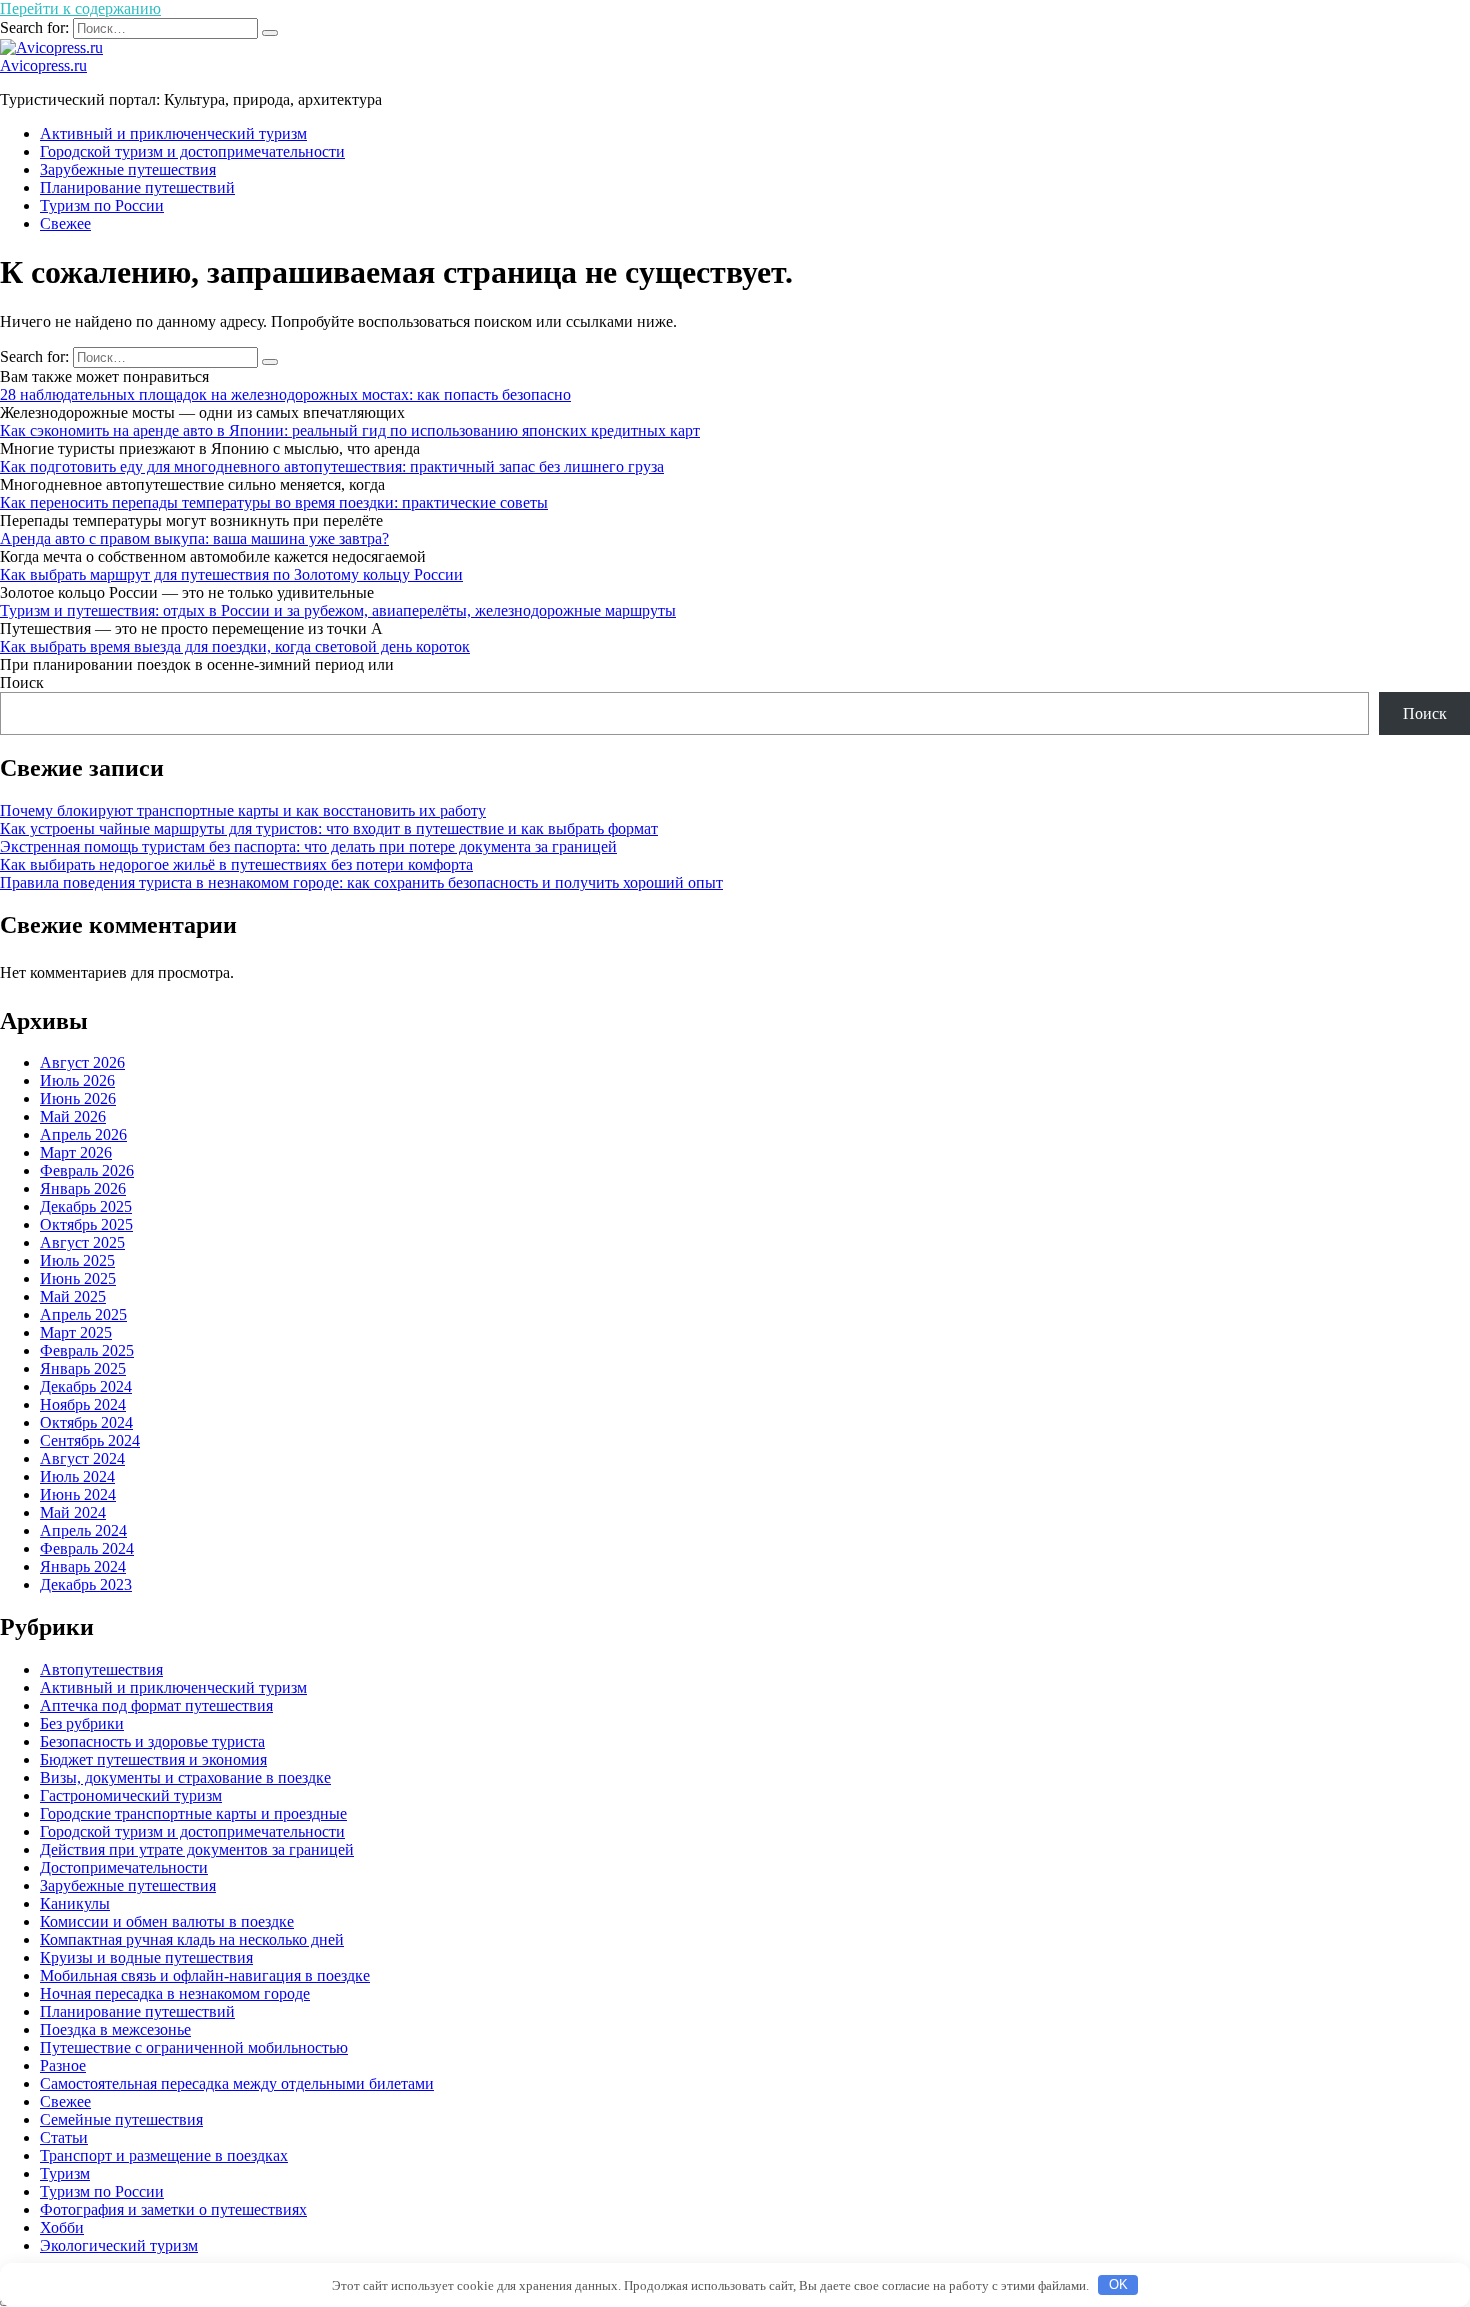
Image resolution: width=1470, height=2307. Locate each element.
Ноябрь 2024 (83, 1404)
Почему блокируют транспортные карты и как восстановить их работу (243, 810)
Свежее (65, 223)
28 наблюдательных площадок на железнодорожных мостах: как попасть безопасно (285, 394)
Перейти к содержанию (80, 8)
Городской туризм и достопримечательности (192, 151)
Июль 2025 (77, 1260)
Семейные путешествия (121, 2119)
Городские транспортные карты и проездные (193, 1813)
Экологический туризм (119, 2245)
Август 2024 (82, 1458)
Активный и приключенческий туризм (173, 133)
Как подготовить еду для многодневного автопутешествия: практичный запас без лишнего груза (332, 466)
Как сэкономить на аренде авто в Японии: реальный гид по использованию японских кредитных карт (350, 430)
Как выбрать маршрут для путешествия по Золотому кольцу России (231, 574)
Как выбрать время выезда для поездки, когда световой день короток (235, 646)
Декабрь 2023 (86, 1584)
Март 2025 (76, 1332)
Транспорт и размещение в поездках (164, 2155)
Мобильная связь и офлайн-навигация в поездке (205, 1975)
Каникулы (75, 1903)
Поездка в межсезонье (115, 2029)
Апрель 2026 (83, 1134)
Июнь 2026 (78, 1098)
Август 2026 (82, 1062)
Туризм (65, 2173)
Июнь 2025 (78, 1278)
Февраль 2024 (87, 1548)
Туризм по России (102, 205)
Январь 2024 (83, 1566)
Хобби (62, 2227)
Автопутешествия (101, 1669)
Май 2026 (73, 1116)
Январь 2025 (83, 1368)
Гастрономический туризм (131, 1795)
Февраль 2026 (87, 1170)
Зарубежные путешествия (128, 169)
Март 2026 (76, 1152)
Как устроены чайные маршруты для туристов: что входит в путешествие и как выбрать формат (329, 828)
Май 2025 (73, 1296)
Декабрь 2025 (86, 1206)
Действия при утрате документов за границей (197, 1849)
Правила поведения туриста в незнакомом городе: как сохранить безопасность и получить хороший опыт (361, 882)
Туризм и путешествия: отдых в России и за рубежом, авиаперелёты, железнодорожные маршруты (338, 610)
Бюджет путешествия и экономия (153, 1759)
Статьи (64, 2137)
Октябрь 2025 (86, 1224)
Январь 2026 (83, 1188)
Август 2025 (82, 1242)
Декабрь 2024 (86, 1386)
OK (1118, 2284)
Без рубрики (82, 1723)
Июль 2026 (77, 1080)
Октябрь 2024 (86, 1422)
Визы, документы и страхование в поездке (185, 1777)
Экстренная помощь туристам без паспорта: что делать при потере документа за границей (308, 846)
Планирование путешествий (137, 187)
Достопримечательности (124, 1867)
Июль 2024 (77, 1476)
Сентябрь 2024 (90, 1440)
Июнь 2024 (78, 1494)
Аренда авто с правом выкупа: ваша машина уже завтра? (194, 538)
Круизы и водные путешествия (146, 1957)
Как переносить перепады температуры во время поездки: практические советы (274, 502)
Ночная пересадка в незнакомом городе (175, 1993)
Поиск (22, 682)
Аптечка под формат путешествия (156, 1705)
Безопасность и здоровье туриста (152, 1741)
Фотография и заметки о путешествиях (173, 2209)
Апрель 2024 (83, 1530)
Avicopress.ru (43, 65)
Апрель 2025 (83, 1314)
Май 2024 (73, 1512)
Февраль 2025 (87, 1350)
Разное (63, 2065)
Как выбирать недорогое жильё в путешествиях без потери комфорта (236, 864)
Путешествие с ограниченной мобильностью (194, 2047)
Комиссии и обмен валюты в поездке (167, 1921)
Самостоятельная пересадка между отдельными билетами (237, 2083)
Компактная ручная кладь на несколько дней (192, 1939)
